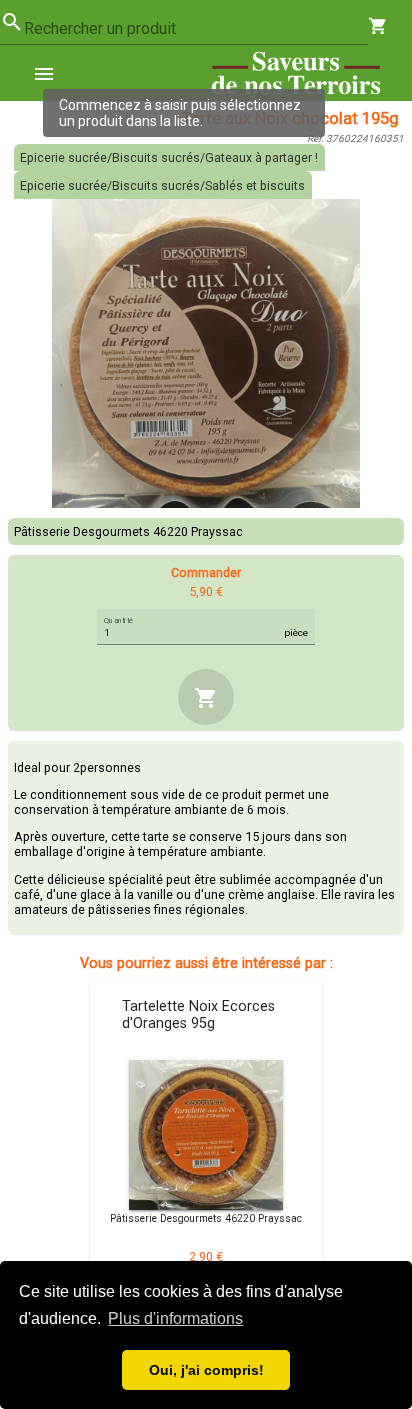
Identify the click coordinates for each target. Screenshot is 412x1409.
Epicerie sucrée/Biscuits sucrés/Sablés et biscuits (162, 185)
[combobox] (196, 29)
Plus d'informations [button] (175, 1318)
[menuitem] (52, 73)
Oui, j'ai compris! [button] (206, 1370)
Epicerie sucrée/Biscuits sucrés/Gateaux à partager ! (169, 157)
